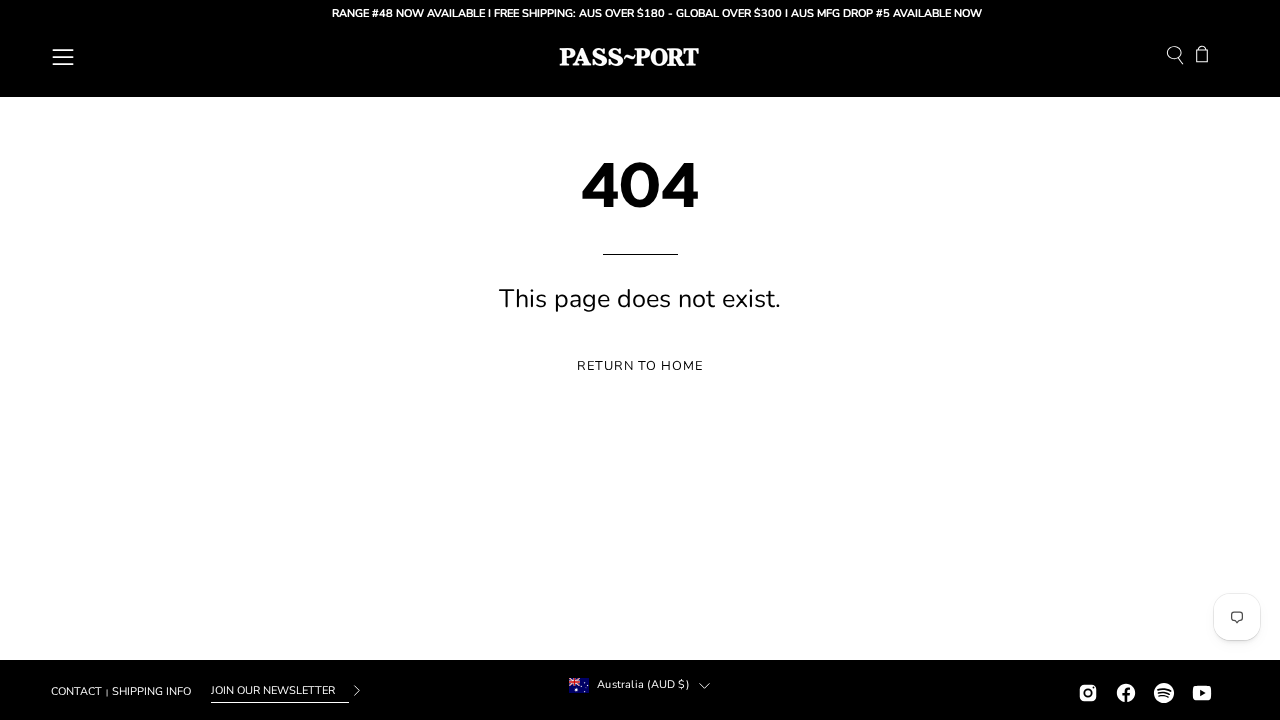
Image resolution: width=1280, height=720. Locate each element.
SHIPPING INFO (151, 691)
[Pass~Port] (629, 57)
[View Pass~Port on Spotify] (1164, 690)
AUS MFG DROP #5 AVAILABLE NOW (878, 13)
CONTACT (76, 691)
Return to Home (639, 366)
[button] (1175, 57)
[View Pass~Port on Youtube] (1202, 690)
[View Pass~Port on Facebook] (1126, 690)
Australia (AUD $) (643, 684)
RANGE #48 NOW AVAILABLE (400, 13)
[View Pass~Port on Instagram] (1088, 690)
